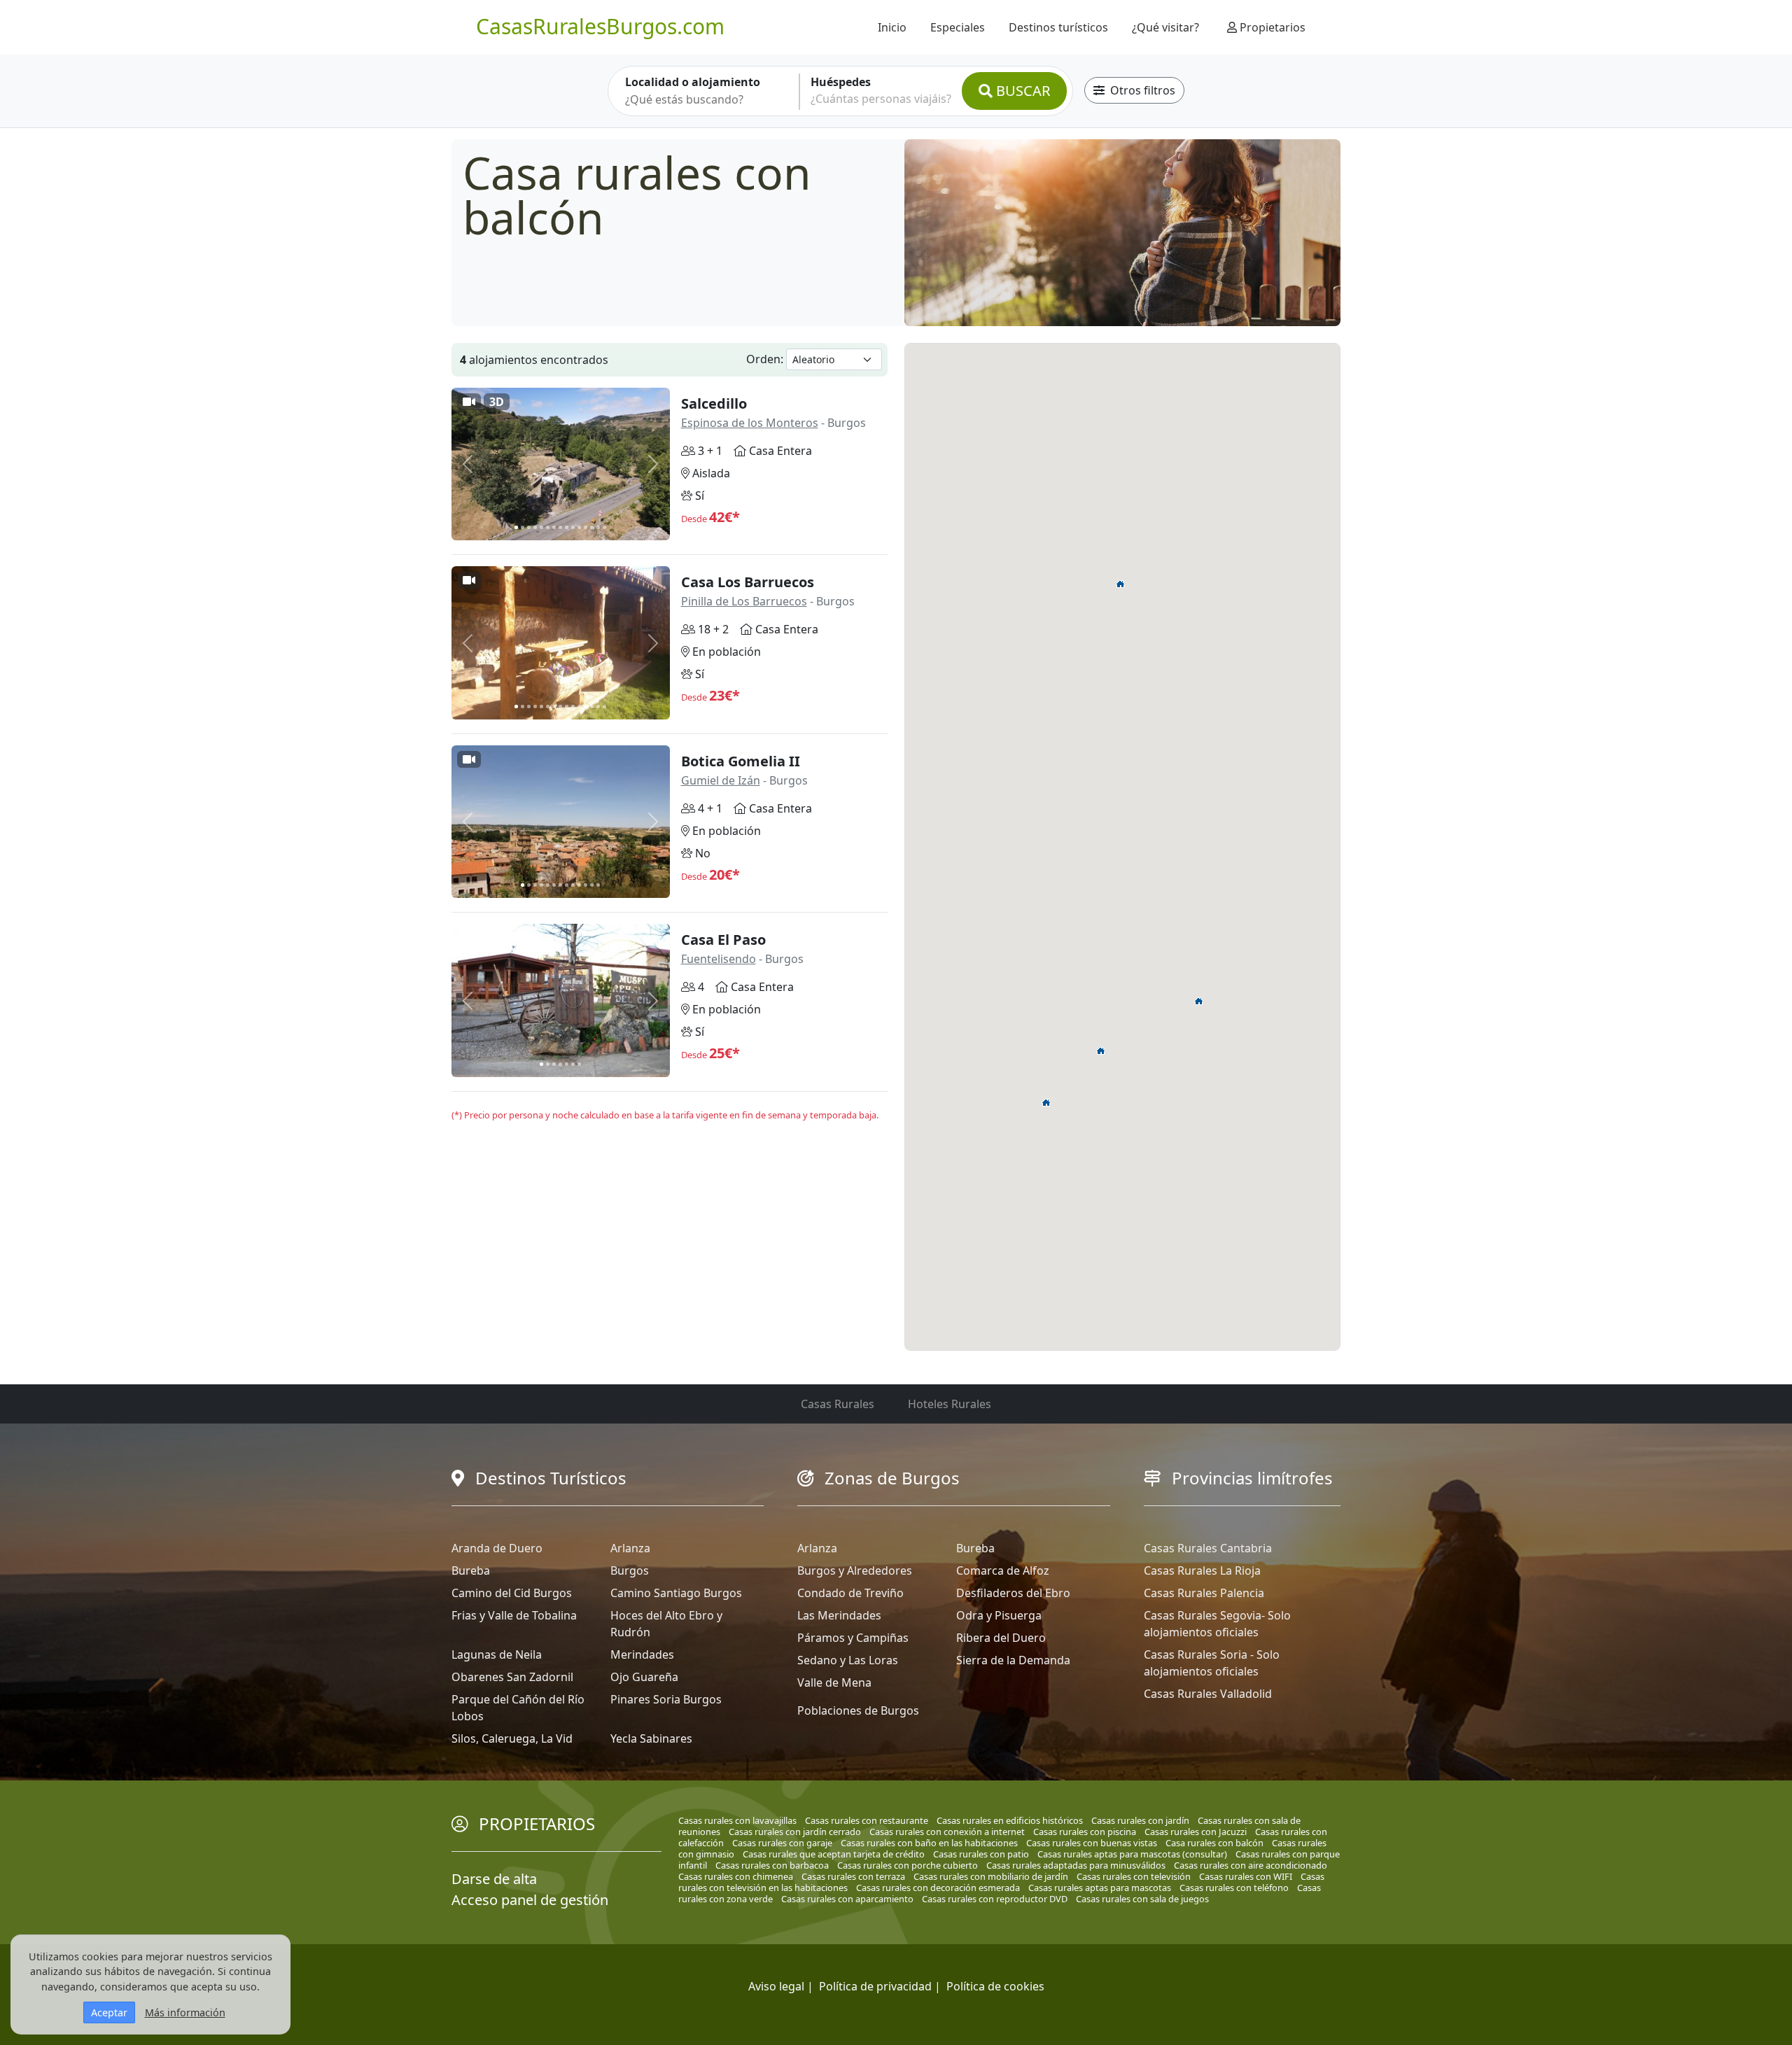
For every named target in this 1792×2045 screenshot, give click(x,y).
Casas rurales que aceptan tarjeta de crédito (834, 1854)
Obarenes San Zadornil (512, 1677)
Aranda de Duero (497, 1548)
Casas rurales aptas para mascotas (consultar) (1132, 1854)
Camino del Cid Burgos (512, 1593)
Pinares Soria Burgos (666, 1699)
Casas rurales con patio (981, 1854)
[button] (1121, 584)
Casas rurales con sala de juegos (1142, 1899)
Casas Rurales (838, 1404)
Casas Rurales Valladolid (1208, 1694)
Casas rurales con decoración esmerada (938, 1888)
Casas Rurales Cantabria (1208, 1548)
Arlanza (630, 1548)
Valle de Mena (834, 1682)
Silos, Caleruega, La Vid (512, 1738)
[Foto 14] (598, 527)
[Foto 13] (592, 527)
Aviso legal (776, 1986)
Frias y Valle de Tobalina (514, 1615)
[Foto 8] (560, 527)
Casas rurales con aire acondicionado (1251, 1865)
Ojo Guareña (644, 1677)
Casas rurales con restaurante (867, 1820)
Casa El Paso (723, 940)
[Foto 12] (586, 527)
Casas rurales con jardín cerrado (795, 1832)
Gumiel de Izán (721, 780)
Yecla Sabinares (651, 1738)
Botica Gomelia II (741, 761)
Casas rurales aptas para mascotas (1100, 1888)
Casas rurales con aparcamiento (847, 1899)
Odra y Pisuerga (999, 1615)
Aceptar (109, 2012)
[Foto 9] (567, 527)
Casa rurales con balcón (1214, 1843)
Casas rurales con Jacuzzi (1196, 1832)
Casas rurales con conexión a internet (947, 1832)
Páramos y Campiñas (853, 1638)
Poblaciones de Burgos (858, 1710)
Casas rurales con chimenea (736, 1876)
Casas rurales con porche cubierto (908, 1865)
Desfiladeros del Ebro (1013, 1593)
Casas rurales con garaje (782, 1843)
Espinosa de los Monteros (750, 423)
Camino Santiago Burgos (676, 1593)
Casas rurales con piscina (1085, 1832)
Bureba (471, 1570)
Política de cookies (995, 1986)
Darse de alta (494, 1879)
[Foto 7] (554, 527)
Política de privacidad (875, 1986)
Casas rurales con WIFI (1246, 1876)
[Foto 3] (529, 527)
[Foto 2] (523, 527)
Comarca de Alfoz (1003, 1570)
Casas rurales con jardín (1140, 1820)
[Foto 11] (579, 527)
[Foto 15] (604, 527)
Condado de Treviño (850, 1593)
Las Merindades (839, 1615)
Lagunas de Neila (497, 1654)
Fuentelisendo (719, 959)
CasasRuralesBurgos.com (600, 26)
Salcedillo (714, 403)
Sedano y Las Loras (848, 1660)
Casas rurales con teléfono (1234, 1888)
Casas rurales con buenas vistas (1092, 1843)
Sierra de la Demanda (1013, 1660)
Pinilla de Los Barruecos (744, 601)
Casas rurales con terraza (853, 1876)
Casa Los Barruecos (748, 582)
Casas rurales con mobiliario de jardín (991, 1876)
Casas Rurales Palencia (1204, 1593)
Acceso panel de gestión (530, 1900)
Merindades (642, 1654)
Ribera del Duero (1001, 1638)
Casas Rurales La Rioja (1202, 1570)
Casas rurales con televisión (1134, 1876)
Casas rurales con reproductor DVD (995, 1899)
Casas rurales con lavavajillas (737, 1820)
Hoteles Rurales (950, 1404)
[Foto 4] (535, 527)
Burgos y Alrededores (855, 1570)
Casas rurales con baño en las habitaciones (929, 1843)
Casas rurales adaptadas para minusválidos (1076, 1865)
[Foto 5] (541, 527)
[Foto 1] (516, 527)
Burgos (630, 1570)
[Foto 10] (573, 527)
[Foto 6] (548, 527)
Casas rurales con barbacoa (772, 1865)
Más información (185, 2012)
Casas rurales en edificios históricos (1010, 1820)
